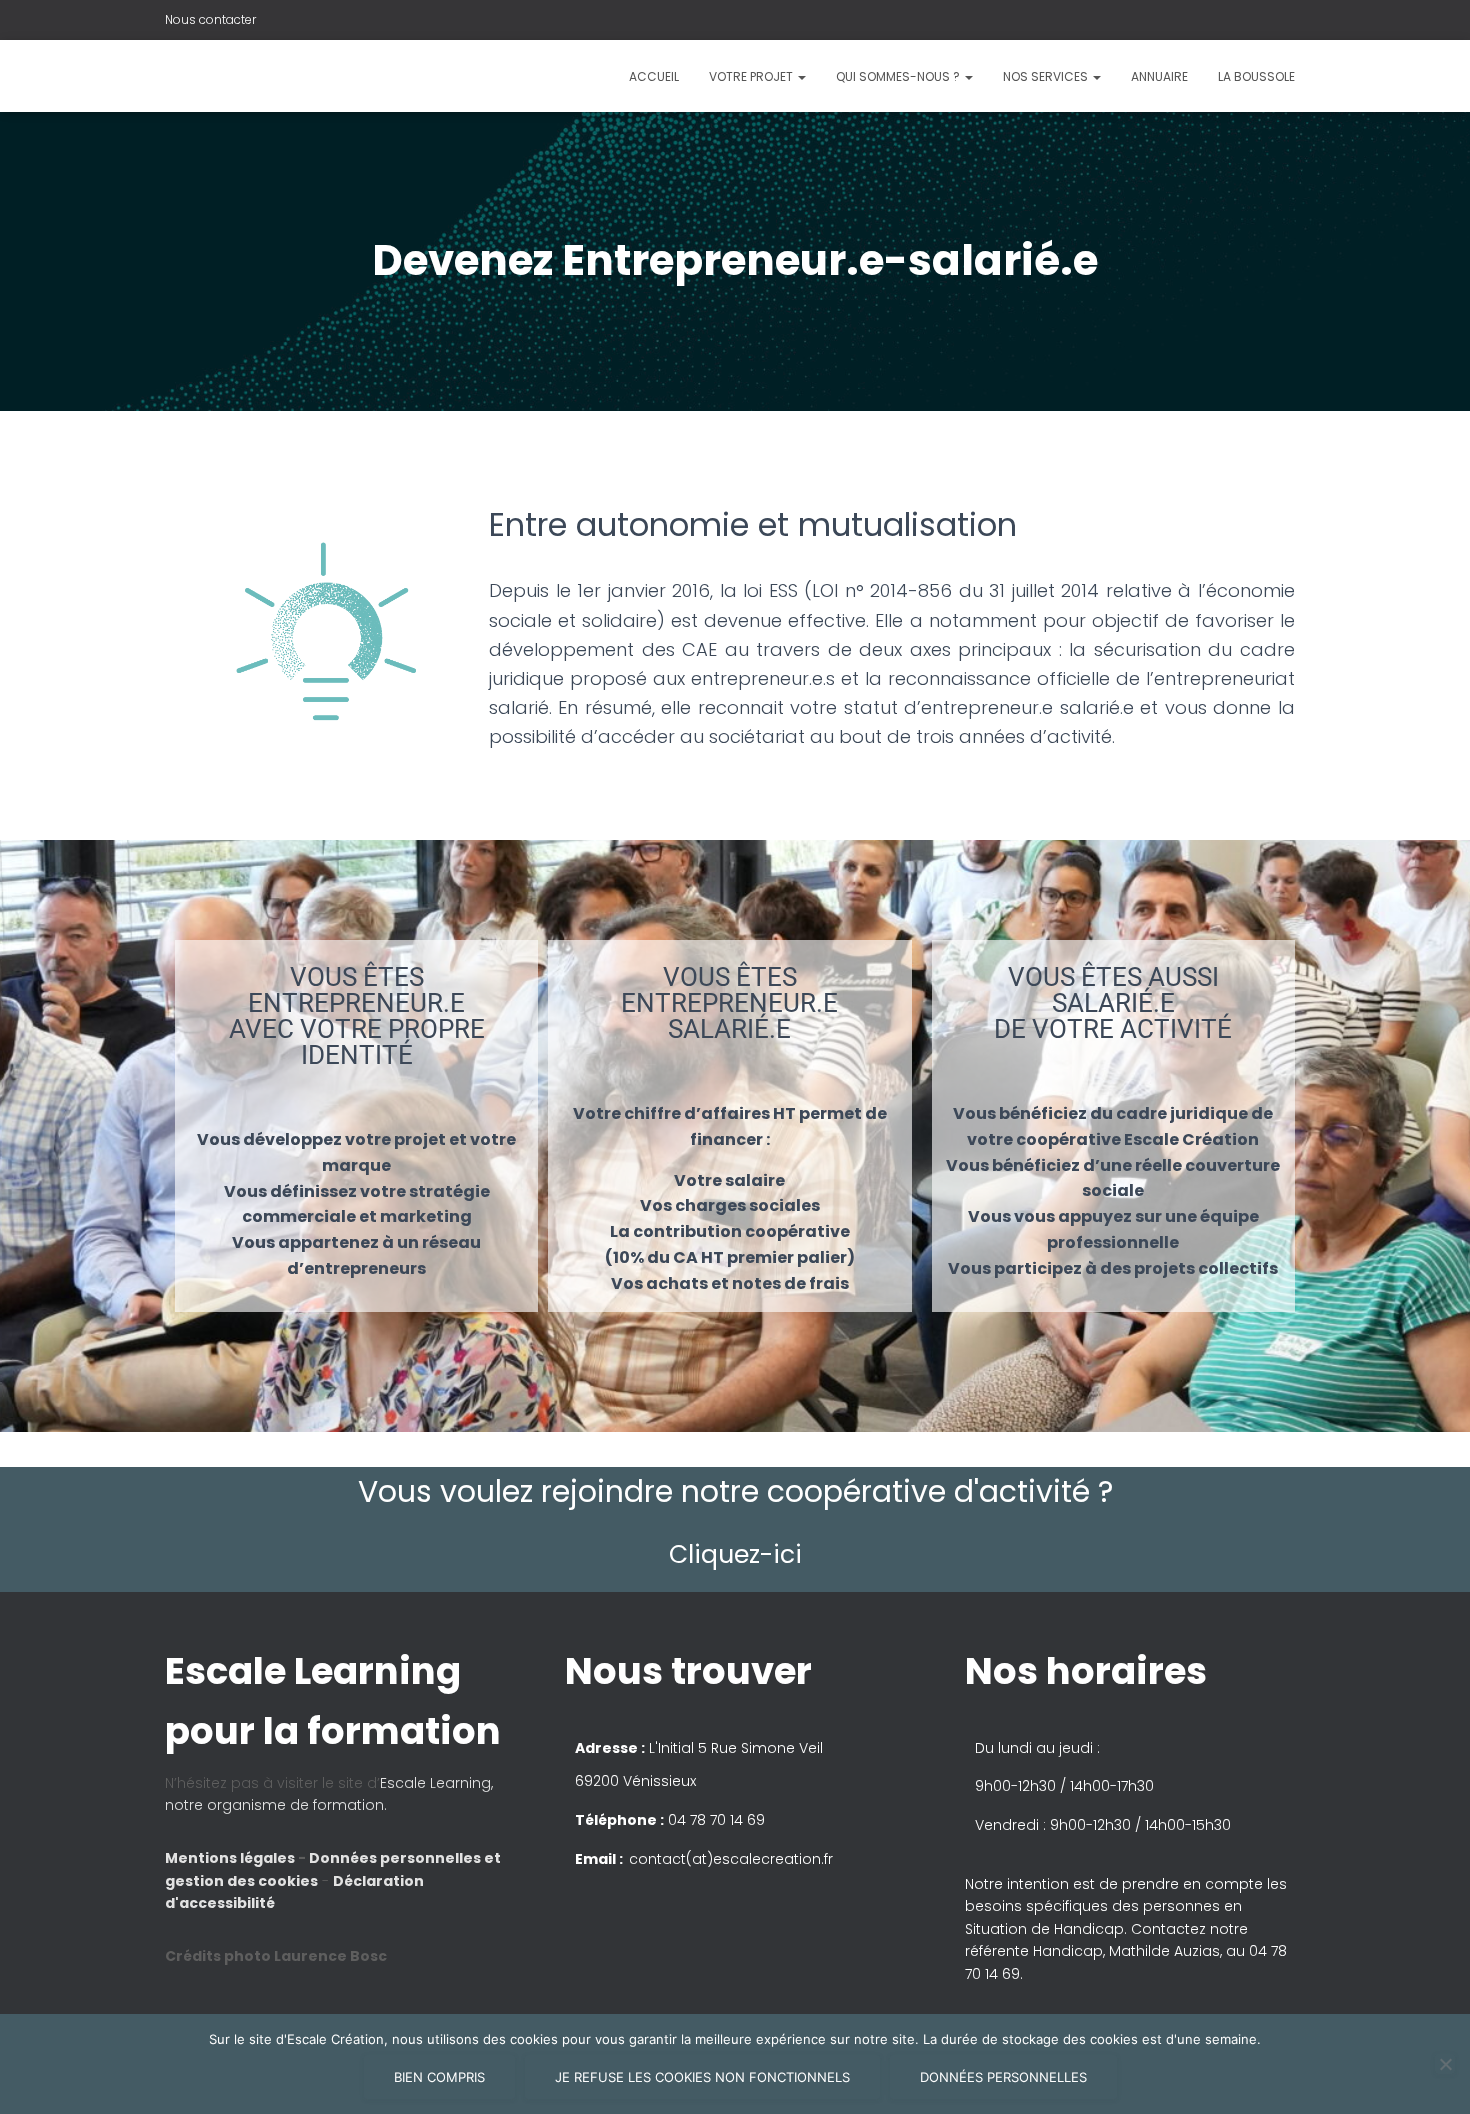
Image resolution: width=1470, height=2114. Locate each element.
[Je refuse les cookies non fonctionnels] (1445, 2064)
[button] (735, 1057)
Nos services (1047, 76)
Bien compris (439, 2077)
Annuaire (1159, 76)
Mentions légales (231, 1858)
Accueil (654, 76)
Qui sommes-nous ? (899, 76)
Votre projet (752, 76)
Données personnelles (1003, 2077)
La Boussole (1256, 76)
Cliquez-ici (735, 1554)
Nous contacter (210, 19)
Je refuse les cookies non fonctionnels (702, 2077)
